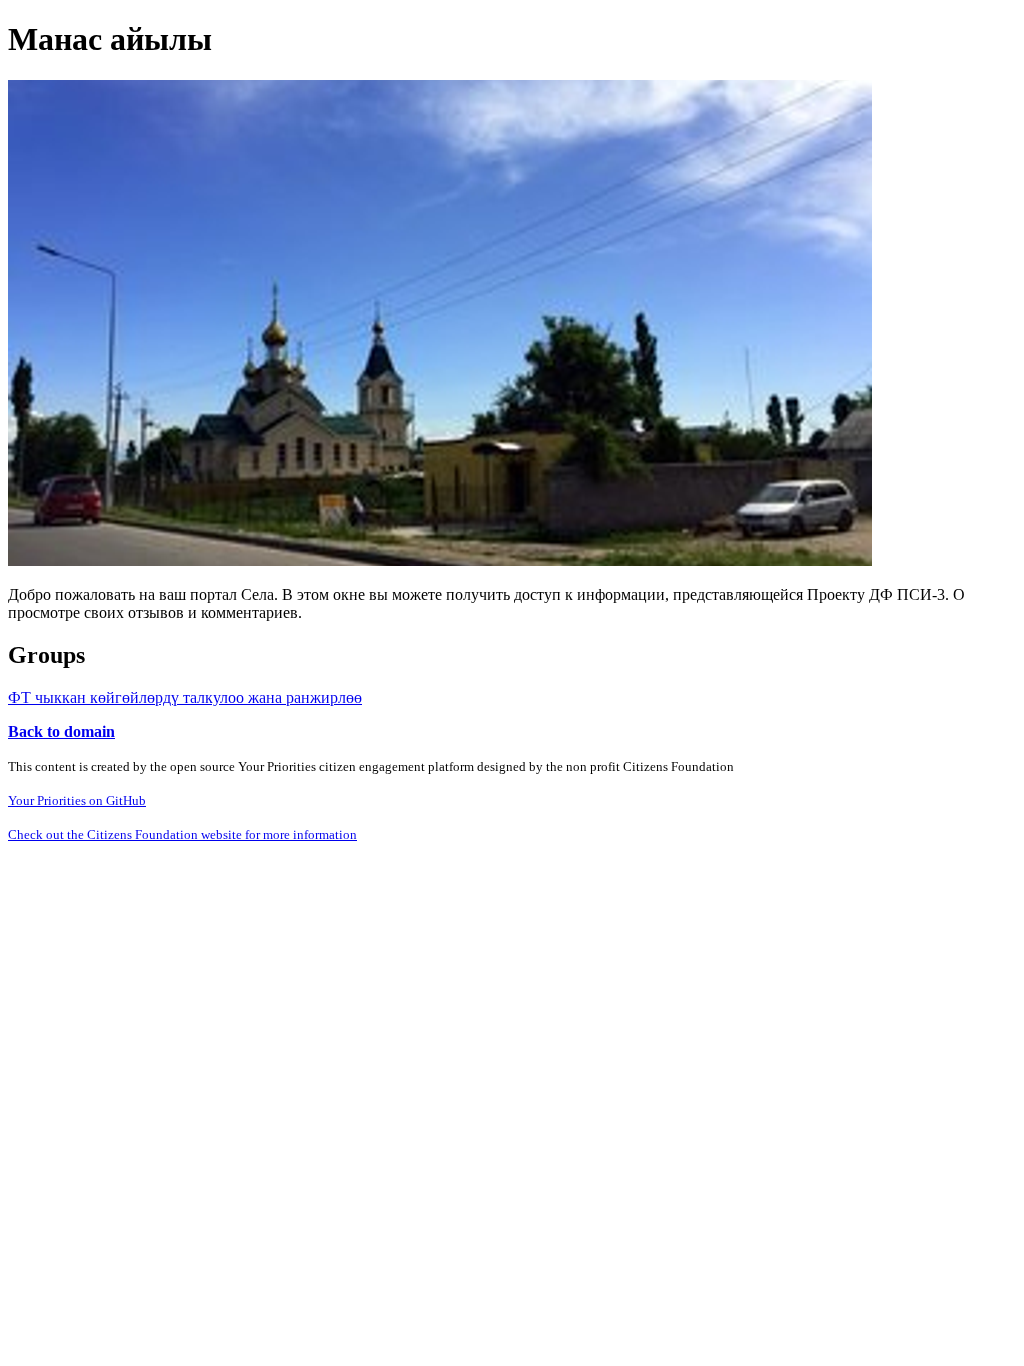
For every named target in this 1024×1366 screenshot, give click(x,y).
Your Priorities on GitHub (77, 800)
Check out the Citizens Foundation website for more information (182, 834)
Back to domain (61, 731)
